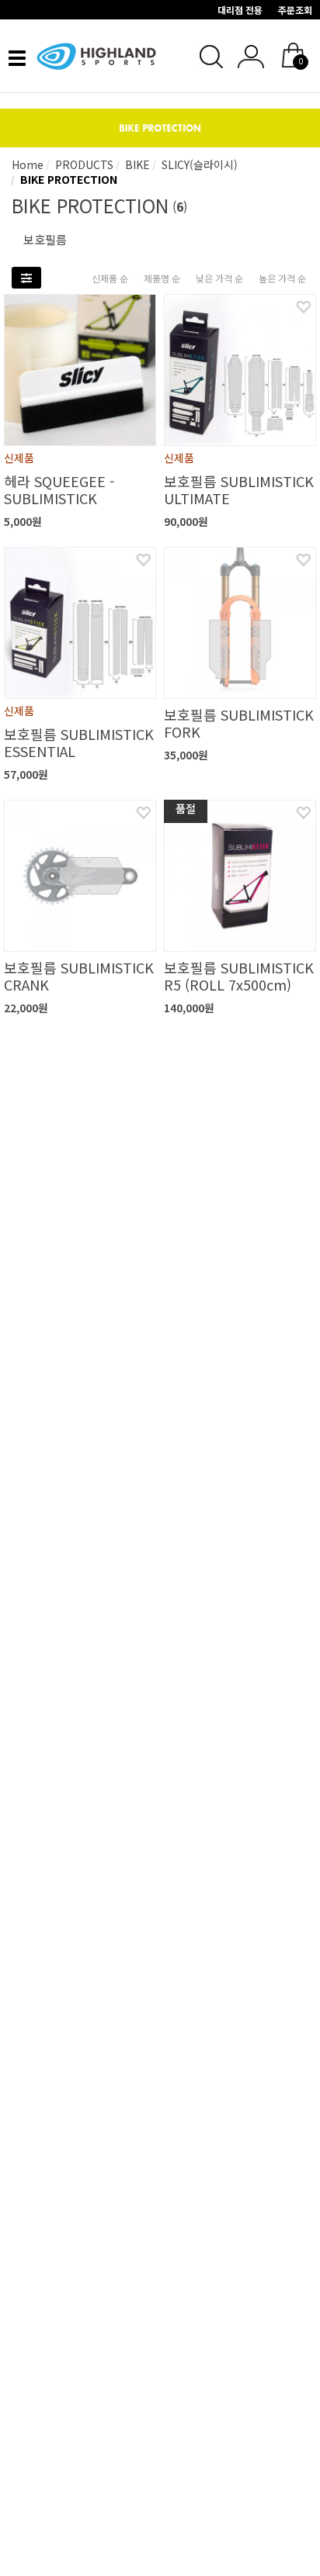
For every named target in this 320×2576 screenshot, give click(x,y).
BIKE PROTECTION (67, 179)
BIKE (136, 164)
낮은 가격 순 (219, 278)
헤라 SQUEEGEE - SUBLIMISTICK (59, 489)
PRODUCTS (83, 164)
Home (28, 164)
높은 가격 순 (282, 278)
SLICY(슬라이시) (198, 164)
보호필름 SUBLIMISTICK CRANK (79, 976)
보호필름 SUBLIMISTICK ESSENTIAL (79, 742)
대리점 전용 (240, 10)
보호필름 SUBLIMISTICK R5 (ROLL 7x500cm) (239, 976)
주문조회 (295, 10)
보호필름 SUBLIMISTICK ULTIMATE (239, 489)
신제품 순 (110, 278)
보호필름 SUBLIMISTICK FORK (239, 723)
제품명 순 (162, 278)
